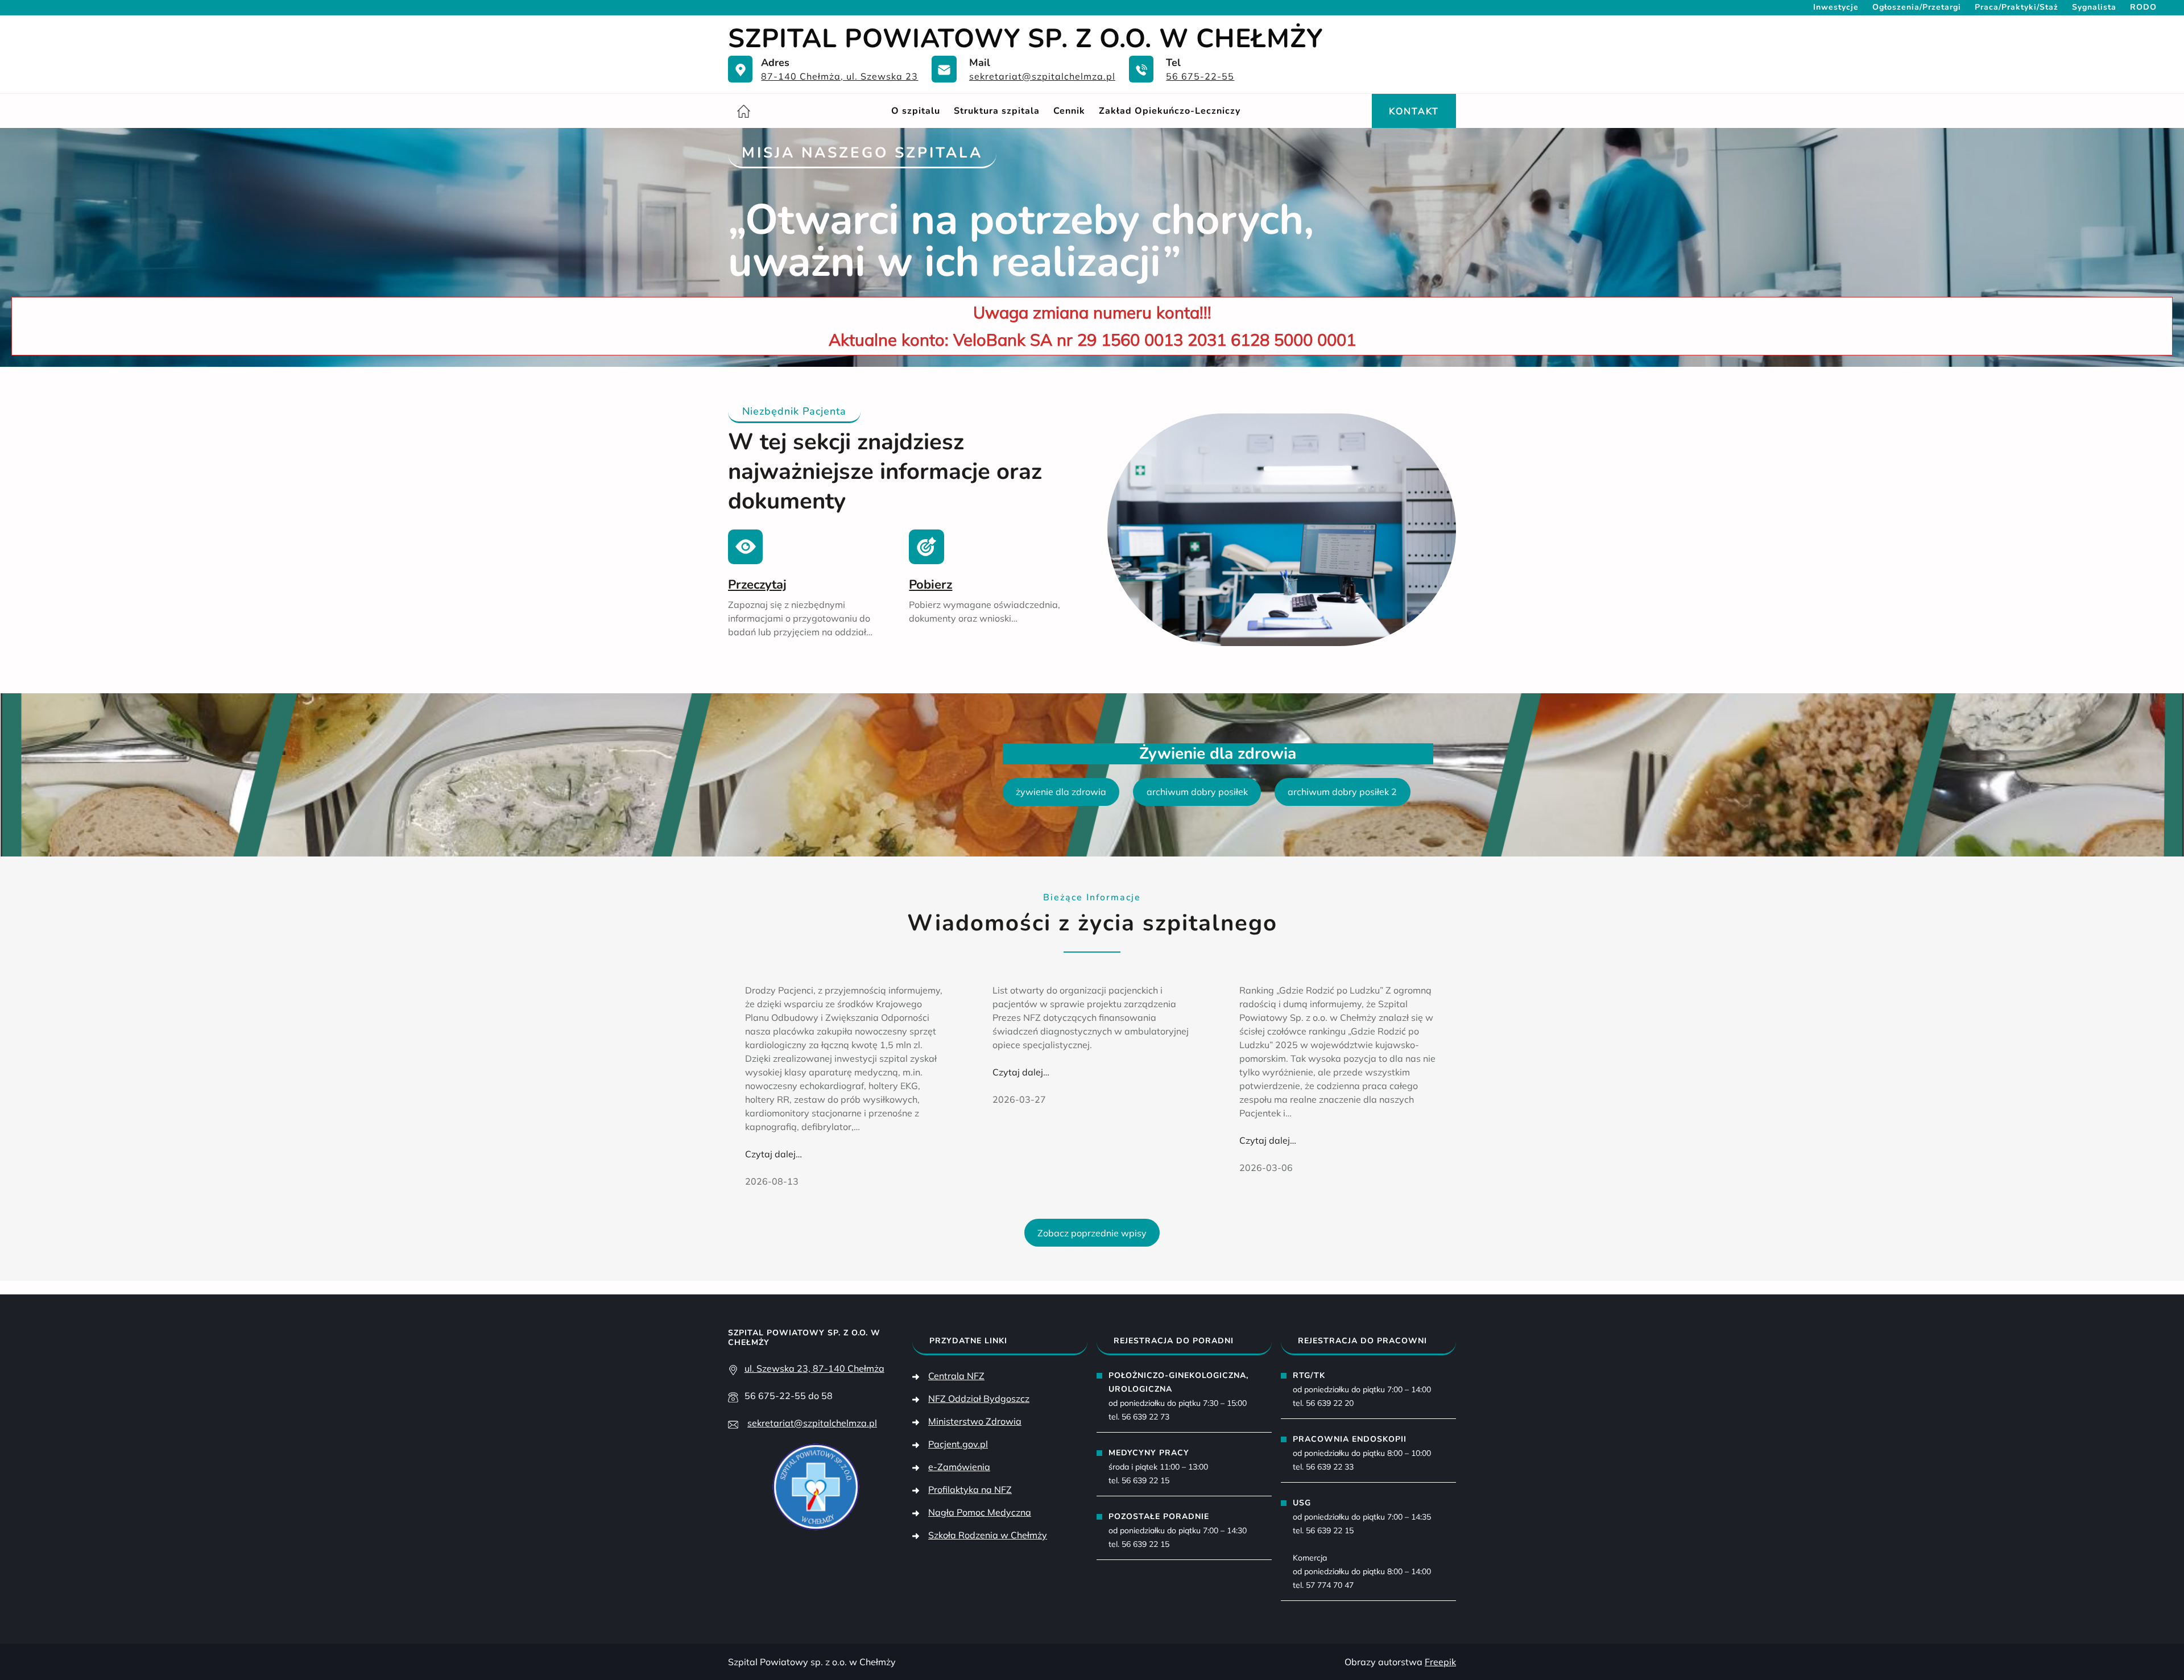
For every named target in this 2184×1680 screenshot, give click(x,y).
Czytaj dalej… (773, 1154)
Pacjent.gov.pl (958, 1444)
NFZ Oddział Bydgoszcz (979, 1398)
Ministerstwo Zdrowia (975, 1421)
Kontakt (1414, 111)
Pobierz (930, 585)
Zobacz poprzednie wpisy (1092, 1233)
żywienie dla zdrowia (1061, 792)
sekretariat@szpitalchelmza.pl (1042, 76)
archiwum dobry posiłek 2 (1342, 792)
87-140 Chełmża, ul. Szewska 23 (839, 76)
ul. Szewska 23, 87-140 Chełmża (814, 1368)
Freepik (1440, 1662)
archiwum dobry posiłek (1197, 792)
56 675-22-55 (1200, 76)
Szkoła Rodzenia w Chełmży (988, 1535)
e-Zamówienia (959, 1467)
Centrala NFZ (956, 1376)
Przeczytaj (757, 585)
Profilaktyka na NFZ (970, 1489)
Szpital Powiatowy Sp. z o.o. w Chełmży (1025, 38)
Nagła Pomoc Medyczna (980, 1512)
